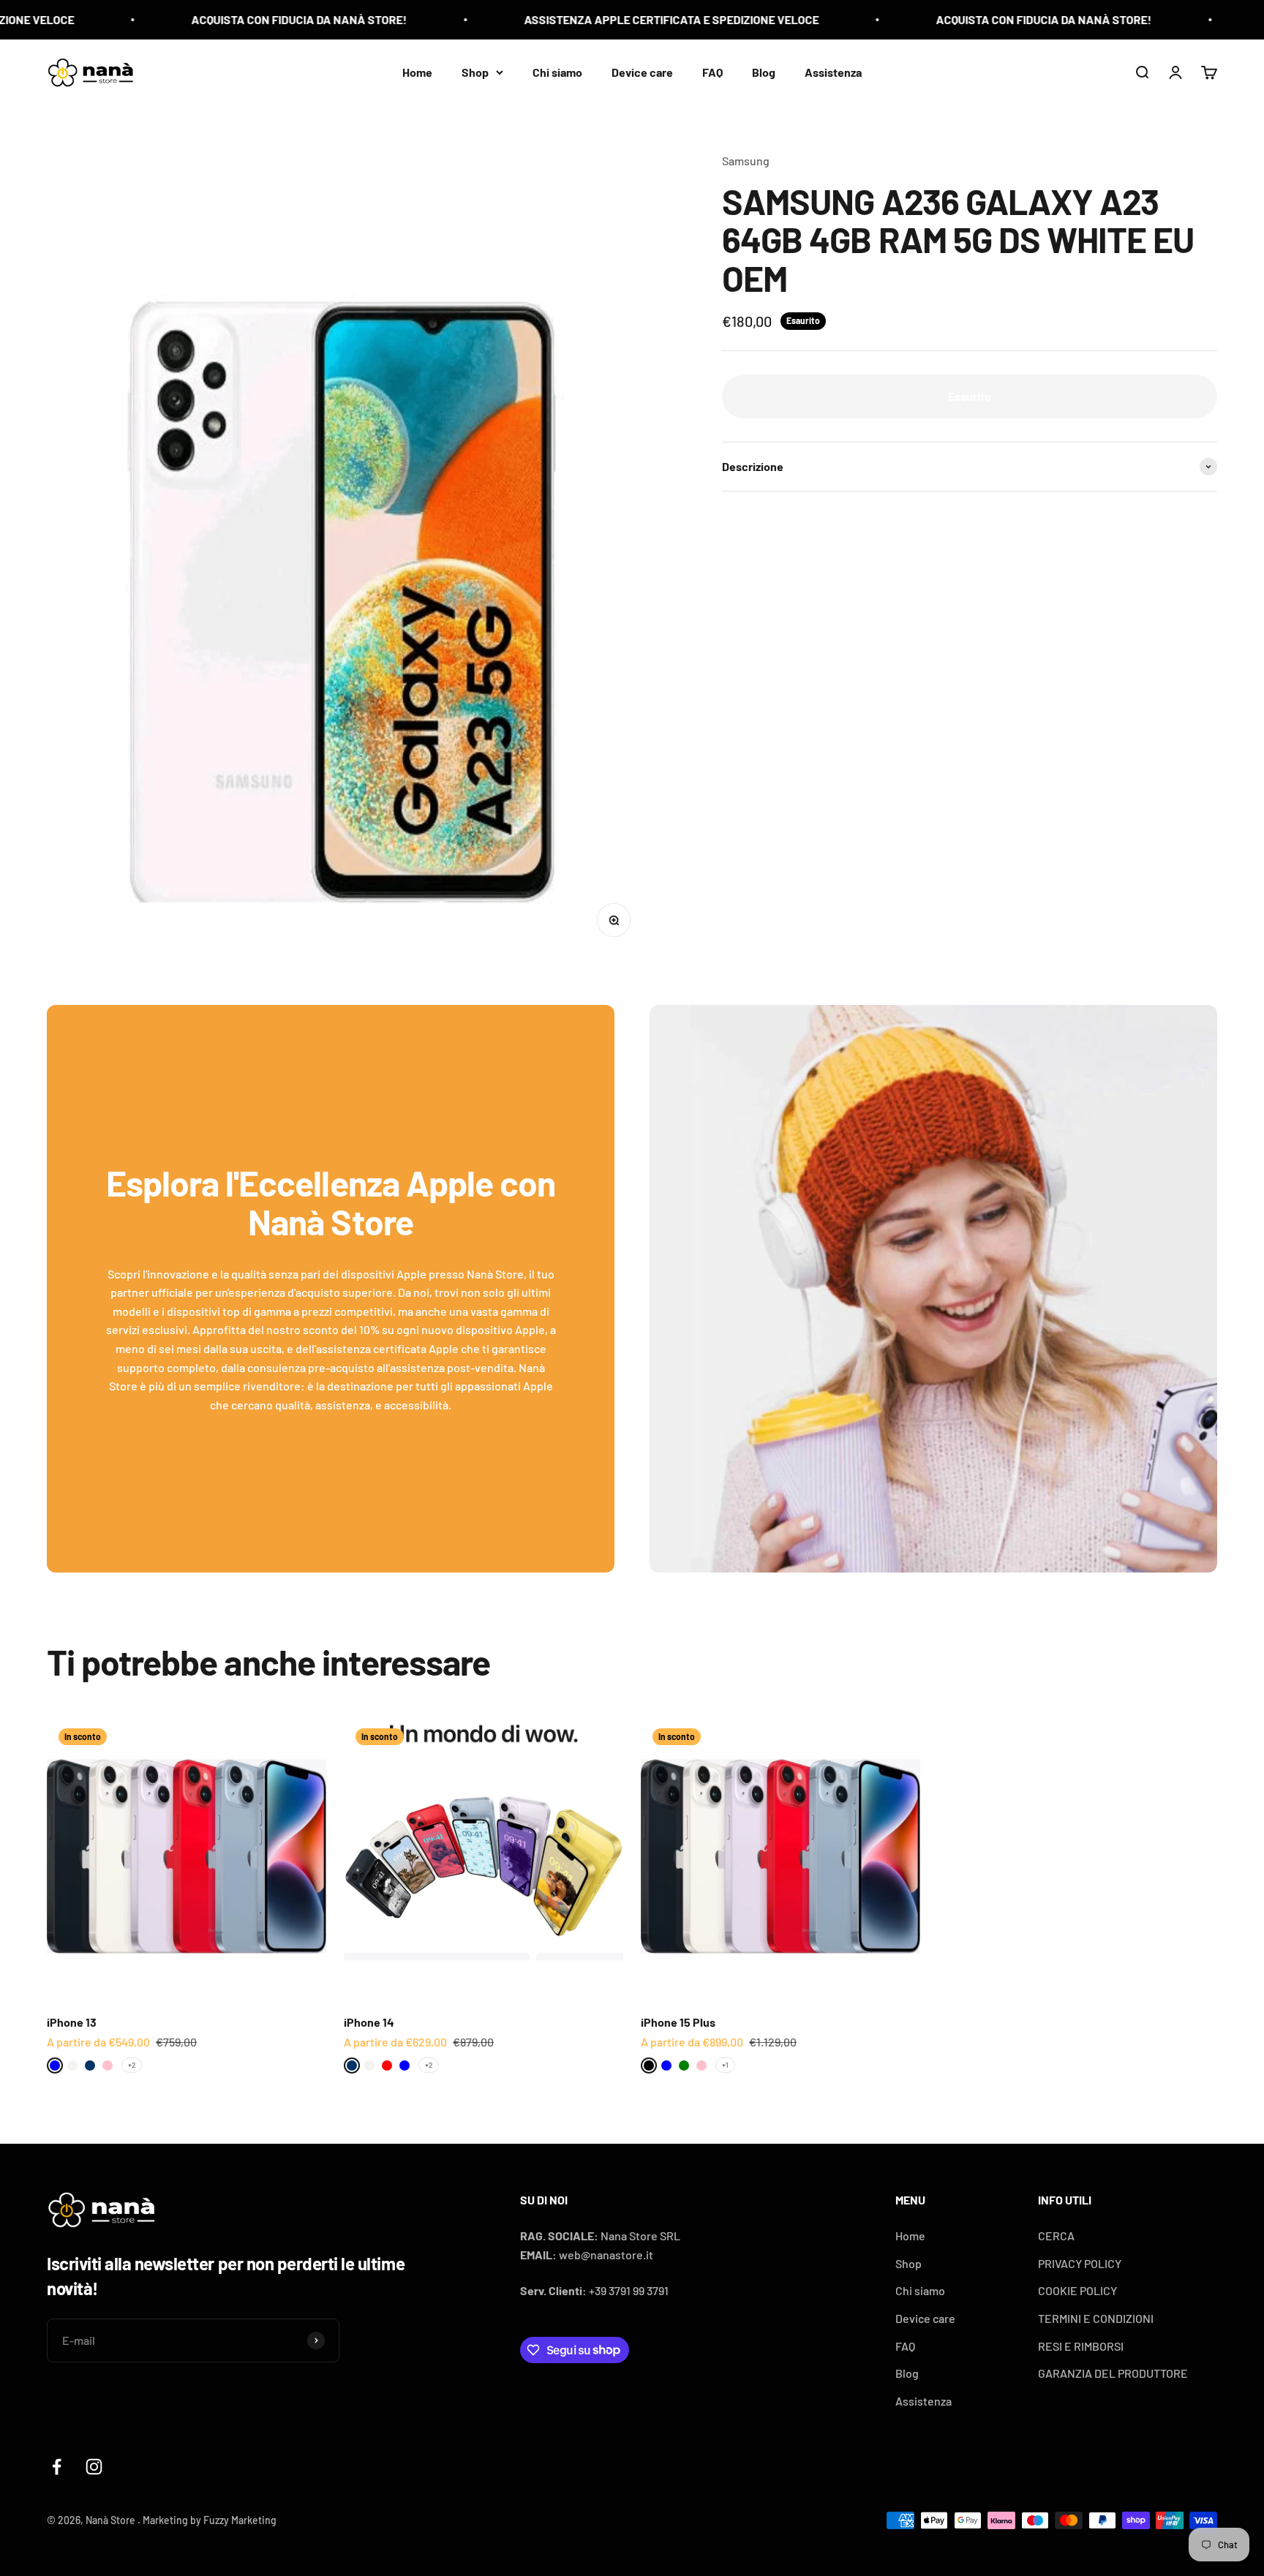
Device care (642, 71)
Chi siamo (557, 71)
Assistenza (833, 71)
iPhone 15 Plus (678, 2022)
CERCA (1056, 2236)
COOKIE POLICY (1077, 2290)
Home (417, 71)
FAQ (712, 71)
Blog (764, 71)
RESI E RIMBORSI (1081, 2346)
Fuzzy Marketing (240, 2520)
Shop (475, 71)
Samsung (746, 161)
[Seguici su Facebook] (57, 2467)
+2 (132, 2065)
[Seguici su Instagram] (94, 2467)
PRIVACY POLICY (1080, 2263)
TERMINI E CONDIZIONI (1096, 2318)
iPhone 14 (369, 2022)
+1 (725, 2065)
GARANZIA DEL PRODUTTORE (1113, 2373)
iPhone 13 (72, 2022)
